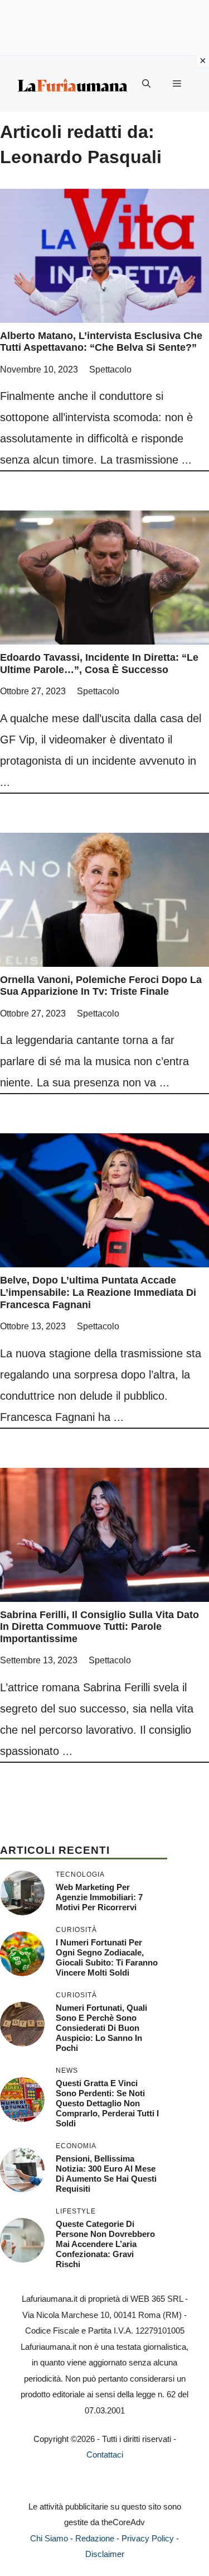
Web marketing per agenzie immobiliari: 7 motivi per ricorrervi (99, 1897)
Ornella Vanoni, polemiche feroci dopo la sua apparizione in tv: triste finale (101, 986)
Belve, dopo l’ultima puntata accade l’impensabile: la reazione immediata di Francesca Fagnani (98, 1292)
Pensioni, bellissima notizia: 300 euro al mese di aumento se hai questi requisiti (106, 2174)
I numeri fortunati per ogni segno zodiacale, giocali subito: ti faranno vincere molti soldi (107, 1957)
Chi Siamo (49, 2538)
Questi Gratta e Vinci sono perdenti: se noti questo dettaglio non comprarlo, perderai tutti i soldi (107, 2103)
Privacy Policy (148, 2538)
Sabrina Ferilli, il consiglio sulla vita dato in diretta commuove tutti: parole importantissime (99, 1627)
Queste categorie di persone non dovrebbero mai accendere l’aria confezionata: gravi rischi (105, 2244)
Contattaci (105, 2455)
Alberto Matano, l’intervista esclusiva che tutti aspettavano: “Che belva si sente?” (101, 342)
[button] (146, 84)
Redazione (95, 2538)
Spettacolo (110, 369)
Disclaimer (105, 2554)
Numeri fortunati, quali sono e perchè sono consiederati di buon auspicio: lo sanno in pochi (101, 2028)
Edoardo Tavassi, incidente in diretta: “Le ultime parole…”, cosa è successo (99, 664)
